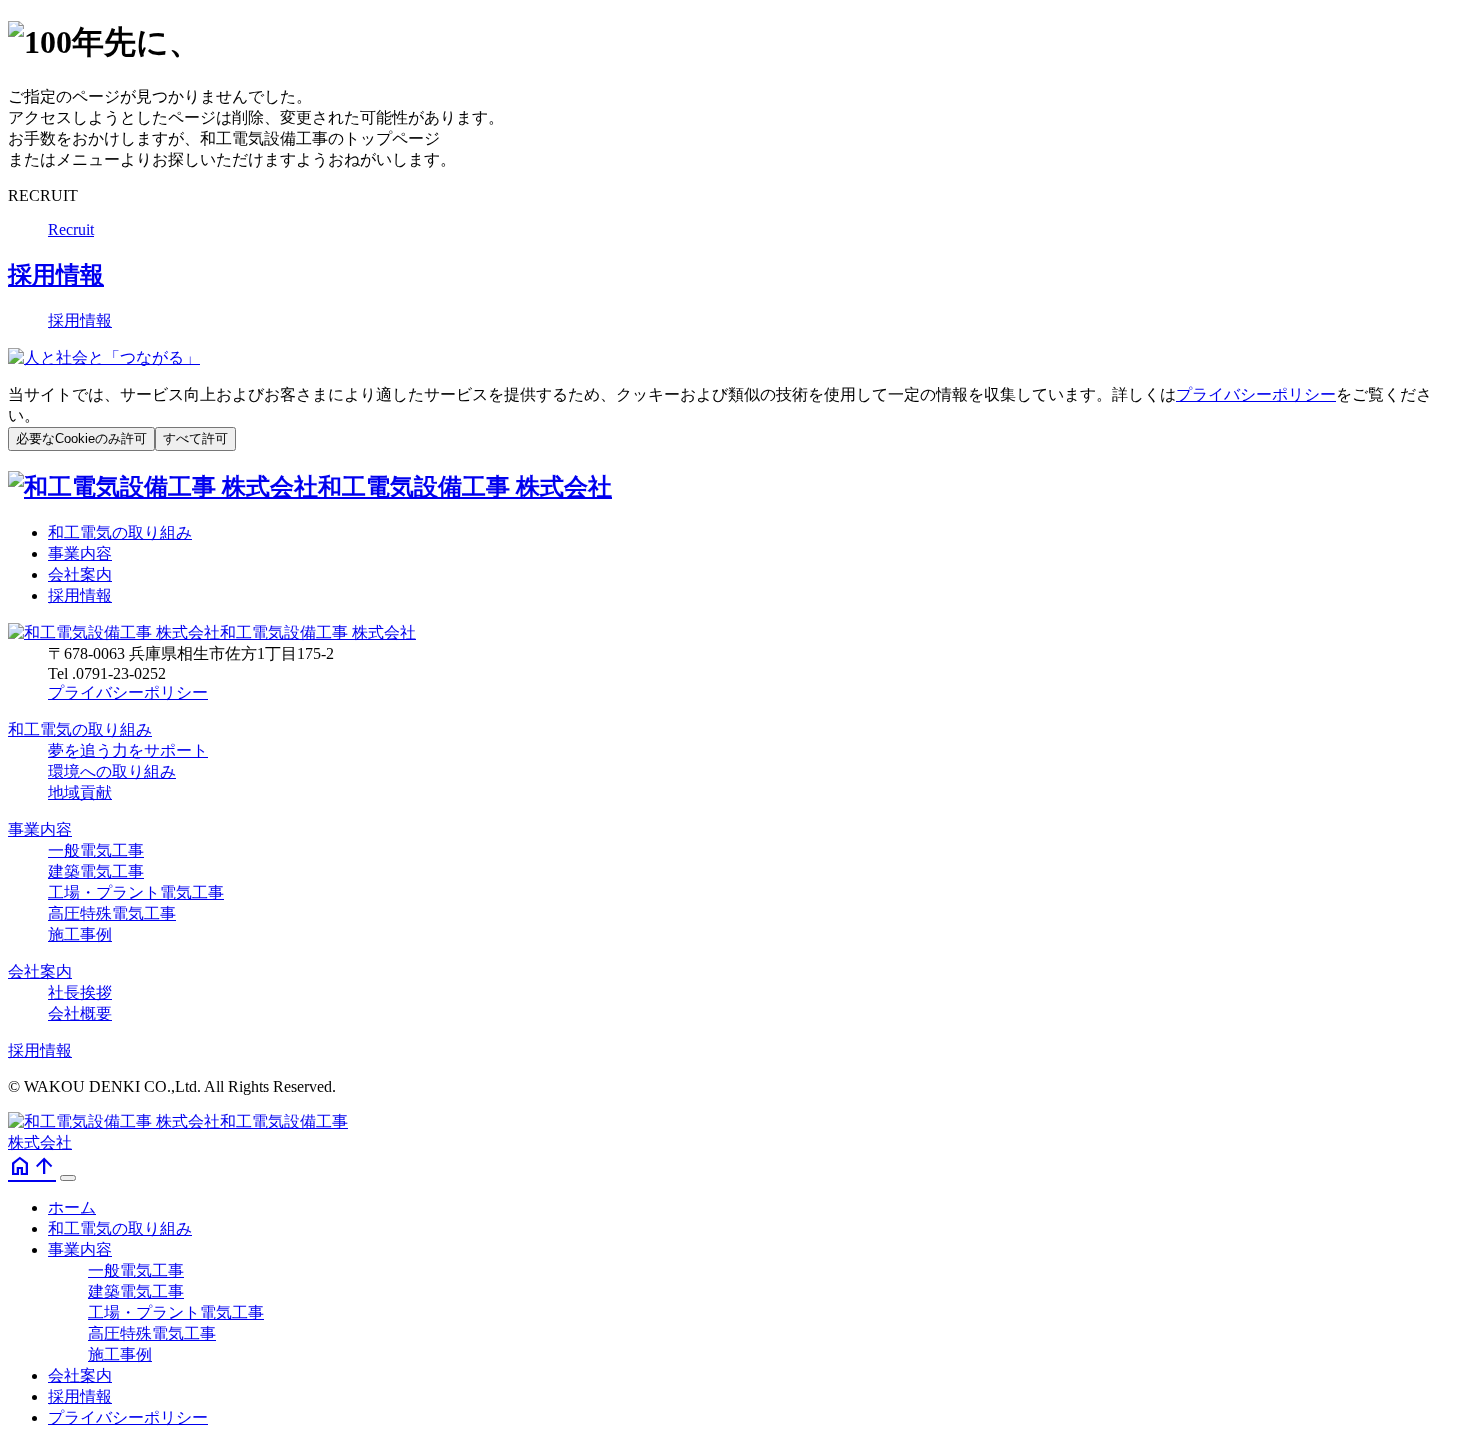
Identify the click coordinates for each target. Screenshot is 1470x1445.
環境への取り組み (112, 771)
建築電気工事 (96, 871)
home (20, 1166)
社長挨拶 (80, 992)
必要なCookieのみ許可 (81, 438)
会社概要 (80, 1013)
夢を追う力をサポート (128, 750)
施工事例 (80, 934)
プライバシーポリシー (1256, 394)
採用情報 (80, 595)
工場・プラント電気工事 (136, 892)
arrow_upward (44, 1166)
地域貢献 (80, 792)
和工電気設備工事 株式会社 (465, 487)
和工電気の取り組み (120, 532)
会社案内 (80, 574)
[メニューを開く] (68, 1178)
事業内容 (80, 553)
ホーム (72, 1207)
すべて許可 (195, 438)
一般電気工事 (96, 850)
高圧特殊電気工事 (112, 913)
